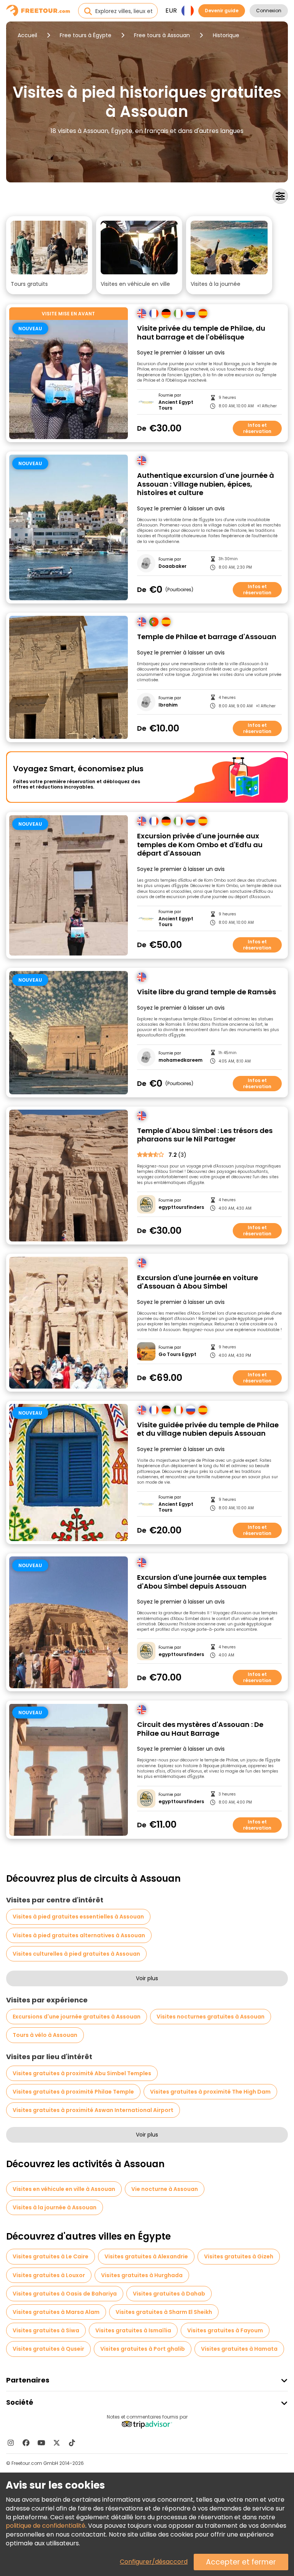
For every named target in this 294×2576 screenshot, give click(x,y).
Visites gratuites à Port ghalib (143, 2349)
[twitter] (57, 2443)
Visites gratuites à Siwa (46, 2330)
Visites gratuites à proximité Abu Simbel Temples (82, 2073)
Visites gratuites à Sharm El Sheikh (164, 2312)
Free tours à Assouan (162, 35)
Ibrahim (168, 705)
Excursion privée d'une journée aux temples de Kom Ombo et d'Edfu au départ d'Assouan (200, 845)
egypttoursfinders (181, 1207)
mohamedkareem (180, 1060)
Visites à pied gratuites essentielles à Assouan (78, 1917)
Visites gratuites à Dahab (169, 2294)
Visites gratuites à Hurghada (142, 2275)
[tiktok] (72, 2443)
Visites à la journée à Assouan (55, 2207)
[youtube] (41, 2443)
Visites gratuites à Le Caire (51, 2256)
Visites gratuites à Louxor (49, 2275)
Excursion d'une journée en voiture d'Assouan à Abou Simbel (198, 1282)
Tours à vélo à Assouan (45, 2035)
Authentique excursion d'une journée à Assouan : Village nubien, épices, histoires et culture (206, 484)
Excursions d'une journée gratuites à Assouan (77, 2017)
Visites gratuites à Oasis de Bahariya (65, 2294)
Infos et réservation (257, 428)
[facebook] (26, 2443)
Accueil (27, 35)
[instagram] (11, 2443)
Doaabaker (172, 566)
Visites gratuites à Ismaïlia (133, 2330)
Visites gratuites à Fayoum (225, 2330)
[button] (49, 255)
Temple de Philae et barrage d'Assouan (207, 637)
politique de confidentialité (46, 2526)
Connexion (269, 11)
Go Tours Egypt (177, 1354)
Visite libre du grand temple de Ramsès (207, 992)
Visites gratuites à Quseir (48, 2349)
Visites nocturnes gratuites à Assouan (211, 2017)
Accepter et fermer (241, 2562)
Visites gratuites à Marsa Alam (56, 2312)
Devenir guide (222, 11)
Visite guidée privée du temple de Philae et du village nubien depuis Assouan (208, 1429)
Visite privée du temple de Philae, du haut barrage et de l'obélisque (201, 333)
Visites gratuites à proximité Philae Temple (73, 2092)
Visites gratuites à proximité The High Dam (210, 2092)
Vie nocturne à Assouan (165, 2189)
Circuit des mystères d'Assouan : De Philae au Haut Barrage (200, 1729)
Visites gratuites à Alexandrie (146, 2256)
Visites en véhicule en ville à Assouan (64, 2189)
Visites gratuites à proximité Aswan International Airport (93, 2110)
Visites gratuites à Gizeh (239, 2256)
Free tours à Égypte (86, 35)
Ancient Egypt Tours (176, 405)
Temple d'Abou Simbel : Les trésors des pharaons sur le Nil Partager (205, 1135)
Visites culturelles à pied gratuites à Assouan (76, 1954)
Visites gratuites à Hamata (239, 2349)
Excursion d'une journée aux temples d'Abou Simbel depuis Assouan (202, 1582)
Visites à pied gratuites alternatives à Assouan (79, 1935)
